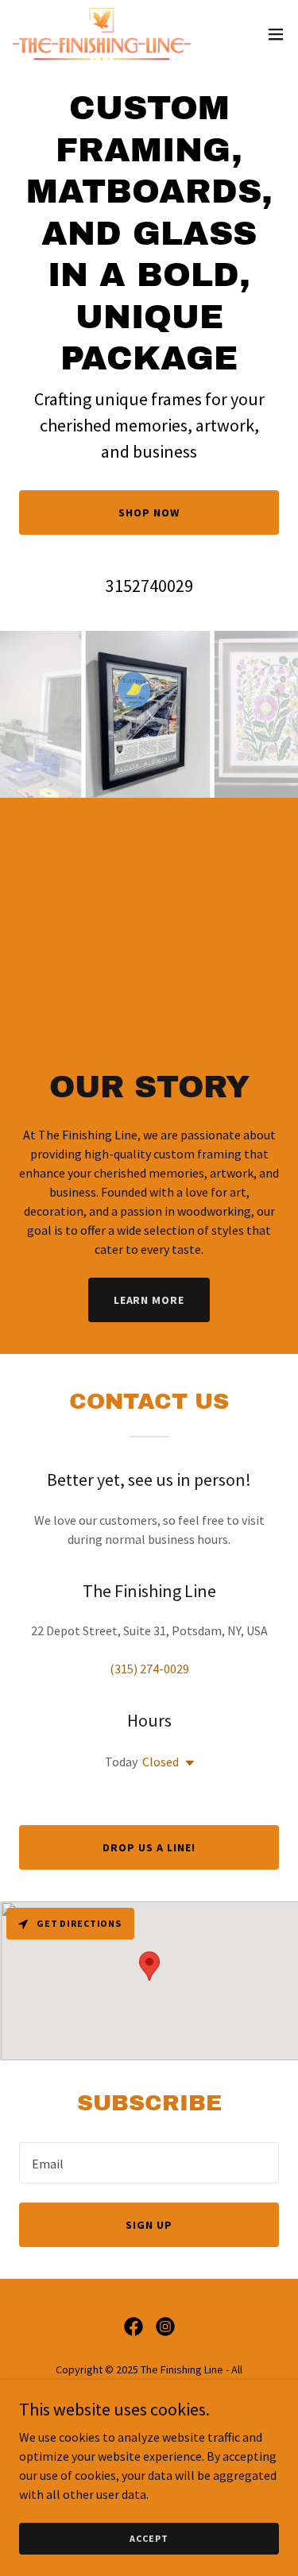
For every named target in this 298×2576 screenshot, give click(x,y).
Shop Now (149, 512)
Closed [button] (161, 1762)
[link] (102, 34)
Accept (149, 2538)
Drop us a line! (149, 1847)
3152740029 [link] (149, 586)
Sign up (149, 2225)
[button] (276, 34)
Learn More (149, 1300)
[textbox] (149, 2163)
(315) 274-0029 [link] (149, 1669)
